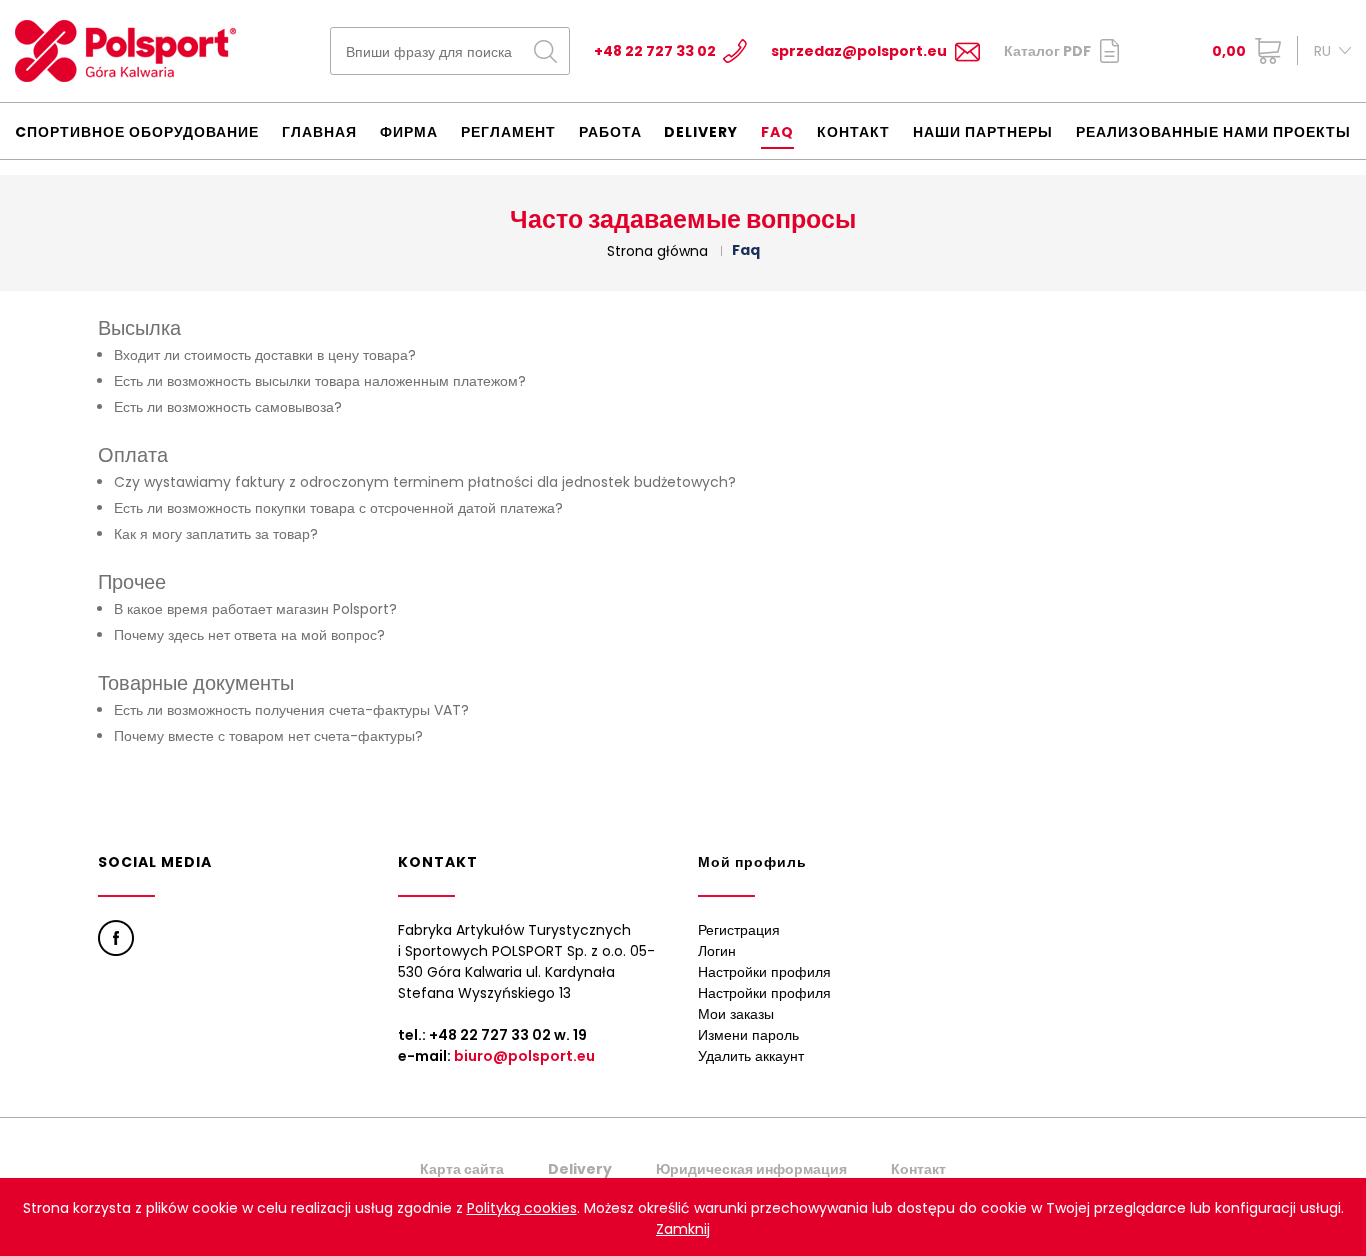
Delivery (701, 132)
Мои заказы (736, 1014)
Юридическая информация (751, 1169)
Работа (610, 132)
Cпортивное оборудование (137, 132)
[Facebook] (116, 938)
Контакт (853, 132)
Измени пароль (748, 1035)
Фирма (409, 132)
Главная (319, 132)
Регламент (508, 132)
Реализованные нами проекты (1213, 132)
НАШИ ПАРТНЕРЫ (983, 132)
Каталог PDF (1047, 51)
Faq (777, 132)
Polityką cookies (522, 1208)
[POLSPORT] (125, 51)
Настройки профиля (764, 972)
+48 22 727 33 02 (655, 51)
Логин (717, 951)
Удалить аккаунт (751, 1056)
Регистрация (739, 930)
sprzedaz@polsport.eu (859, 51)
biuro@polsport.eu (524, 1056)
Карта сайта (462, 1169)
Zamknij (683, 1229)
